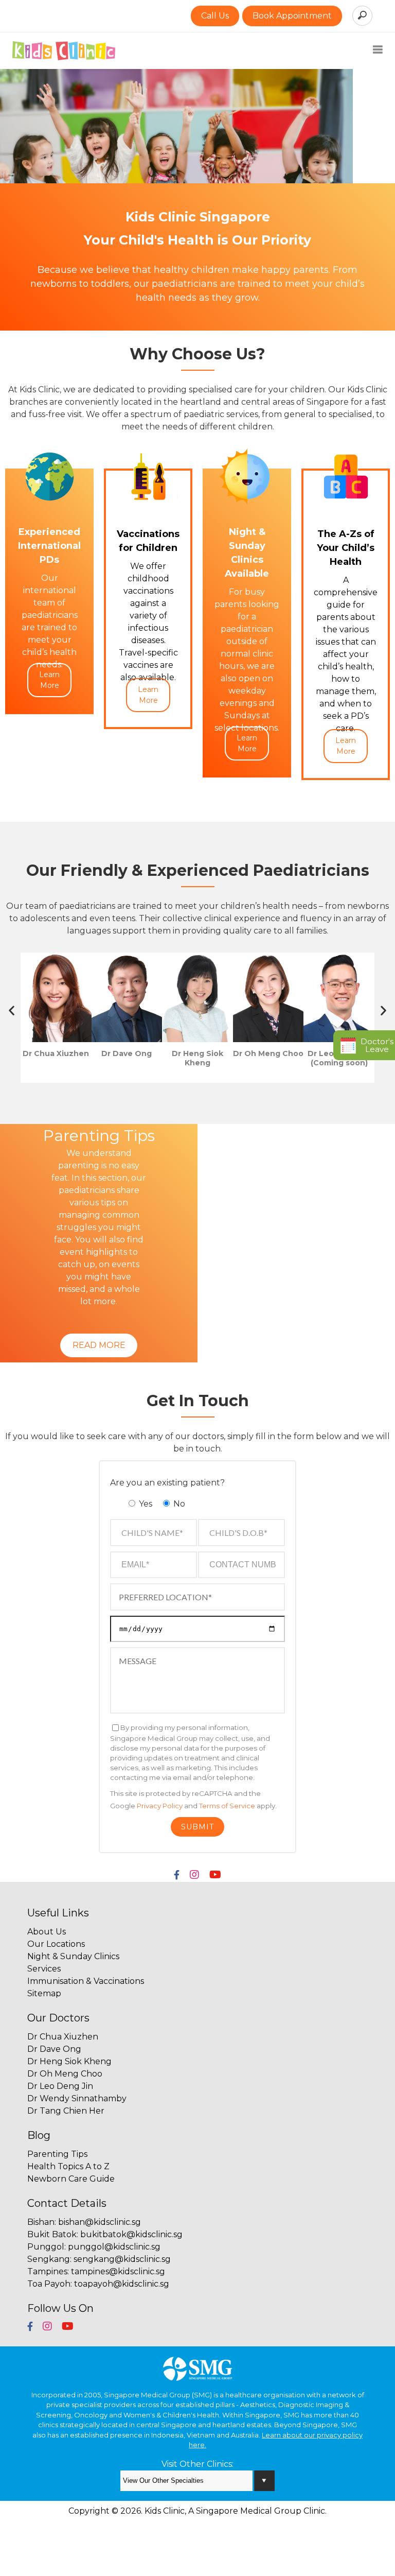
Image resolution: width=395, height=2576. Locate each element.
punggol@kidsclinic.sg (114, 2247)
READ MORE (99, 1345)
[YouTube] (215, 1875)
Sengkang (49, 2259)
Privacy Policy (160, 1806)
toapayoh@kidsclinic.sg (122, 2284)
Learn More (49, 680)
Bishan (41, 2222)
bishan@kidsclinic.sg (100, 2222)
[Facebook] (177, 1875)
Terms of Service (227, 1806)
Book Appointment (292, 16)
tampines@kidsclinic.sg (118, 2271)
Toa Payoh (49, 2284)
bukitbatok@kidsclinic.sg (131, 2234)
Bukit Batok (52, 2234)
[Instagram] (194, 1875)
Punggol (46, 2247)
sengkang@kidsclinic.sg (122, 2259)
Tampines (47, 2271)
